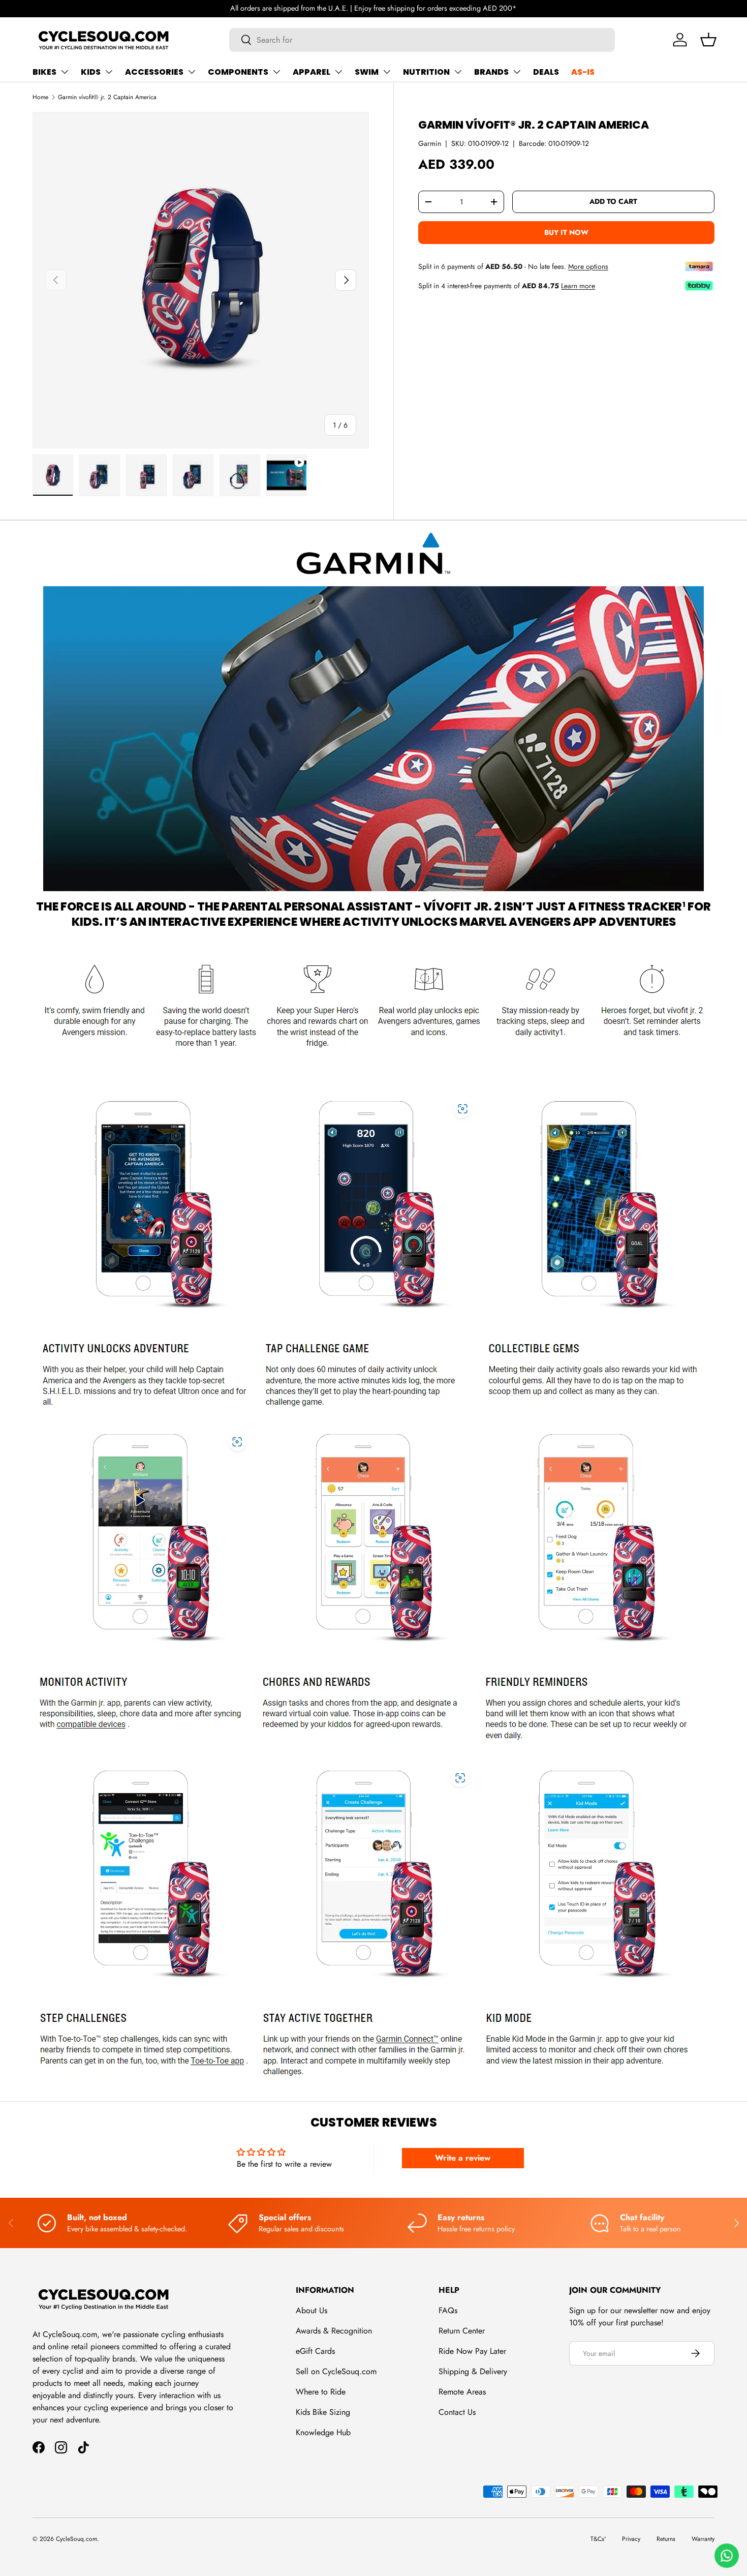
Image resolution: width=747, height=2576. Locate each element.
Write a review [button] (463, 2158)
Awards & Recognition (334, 2331)
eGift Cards (315, 2351)
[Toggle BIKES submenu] (65, 72)
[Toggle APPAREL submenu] (338, 72)
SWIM (367, 72)
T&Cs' (598, 2539)
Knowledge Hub (323, 2432)
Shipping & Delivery (473, 2371)
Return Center (462, 2331)
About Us (312, 2310)
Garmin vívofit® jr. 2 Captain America (107, 97)
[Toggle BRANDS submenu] (517, 72)
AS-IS (583, 72)
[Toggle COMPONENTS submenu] (276, 72)
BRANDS (491, 72)
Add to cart (613, 202)
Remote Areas (462, 2392)
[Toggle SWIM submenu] (387, 72)
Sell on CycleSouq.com (336, 2371)
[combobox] (422, 40)
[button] (708, 40)
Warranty (703, 2539)
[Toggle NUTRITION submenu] (458, 72)
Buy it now (566, 232)
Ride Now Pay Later (472, 2351)
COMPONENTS (238, 72)
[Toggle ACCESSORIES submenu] (192, 72)
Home (40, 97)
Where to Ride (321, 2392)
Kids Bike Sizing (323, 2412)
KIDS (91, 72)
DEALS (546, 72)
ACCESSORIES (154, 72)
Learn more (578, 286)
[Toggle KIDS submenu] (109, 72)
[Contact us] (727, 2556)
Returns (666, 2539)
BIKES (44, 72)
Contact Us (457, 2412)
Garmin (430, 143)
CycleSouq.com (76, 2539)
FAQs (448, 2310)
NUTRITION (426, 72)
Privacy (631, 2539)
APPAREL (312, 72)
